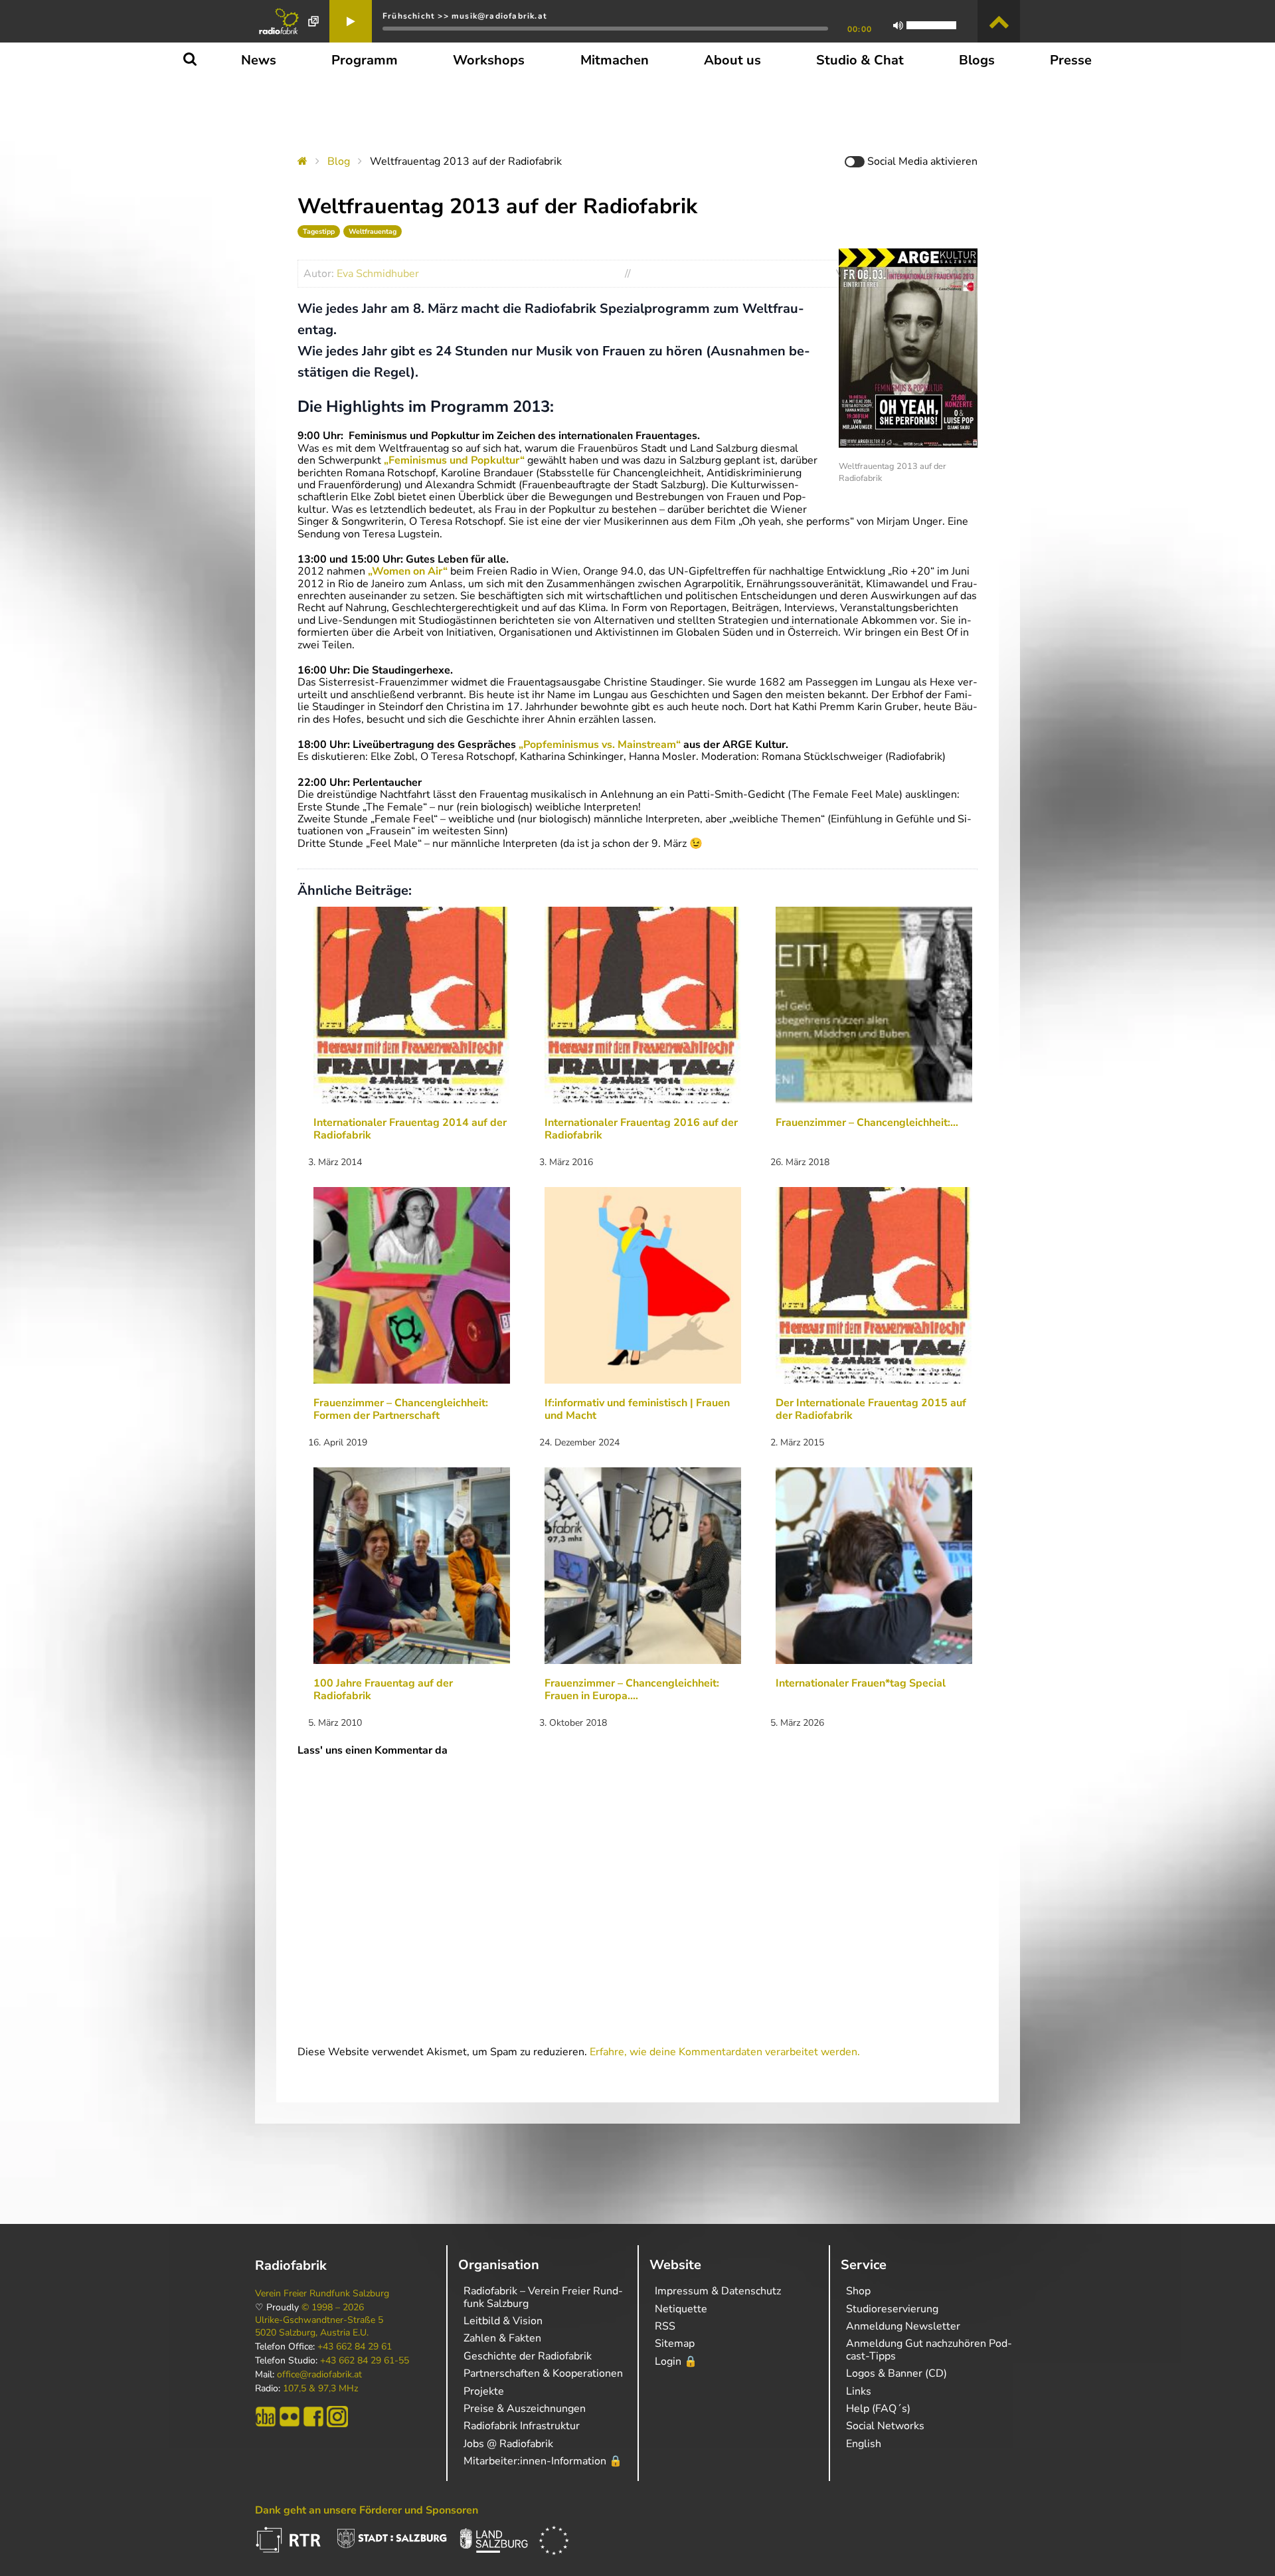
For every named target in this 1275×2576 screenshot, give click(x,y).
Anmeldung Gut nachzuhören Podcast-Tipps (929, 2349)
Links (859, 2391)
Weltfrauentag (373, 231)
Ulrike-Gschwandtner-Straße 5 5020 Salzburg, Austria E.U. (319, 2326)
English (864, 2444)
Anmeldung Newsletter (903, 2326)
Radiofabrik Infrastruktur (522, 2426)
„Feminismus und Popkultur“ (456, 460)
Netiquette (681, 2309)
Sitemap (675, 2344)
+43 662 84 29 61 (355, 2347)
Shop (858, 2291)
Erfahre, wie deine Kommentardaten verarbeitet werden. (725, 2052)
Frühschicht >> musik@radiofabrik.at (465, 16)
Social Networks (885, 2426)
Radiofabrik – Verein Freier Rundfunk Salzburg (543, 2297)
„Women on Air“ (408, 571)
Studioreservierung (892, 2309)
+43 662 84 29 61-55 (365, 2361)
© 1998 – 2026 (333, 2308)
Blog (339, 161)
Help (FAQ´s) (878, 2409)
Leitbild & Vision (503, 2321)
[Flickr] (290, 2417)
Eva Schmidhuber (378, 274)
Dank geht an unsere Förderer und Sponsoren (367, 2510)
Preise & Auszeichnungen (525, 2409)
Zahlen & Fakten (502, 2338)
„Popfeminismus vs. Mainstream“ (600, 745)
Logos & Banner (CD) (896, 2373)
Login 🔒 (676, 2361)
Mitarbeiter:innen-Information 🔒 (543, 2461)
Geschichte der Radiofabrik (528, 2356)
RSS (665, 2326)
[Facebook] (313, 2417)
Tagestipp (319, 231)
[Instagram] (337, 2417)
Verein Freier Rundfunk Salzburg (322, 2294)
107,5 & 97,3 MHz (320, 2389)
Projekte (484, 2391)
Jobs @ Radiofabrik (508, 2444)
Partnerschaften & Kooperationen (543, 2373)
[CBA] (266, 2417)
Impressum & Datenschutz (718, 2291)
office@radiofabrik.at (319, 2375)
